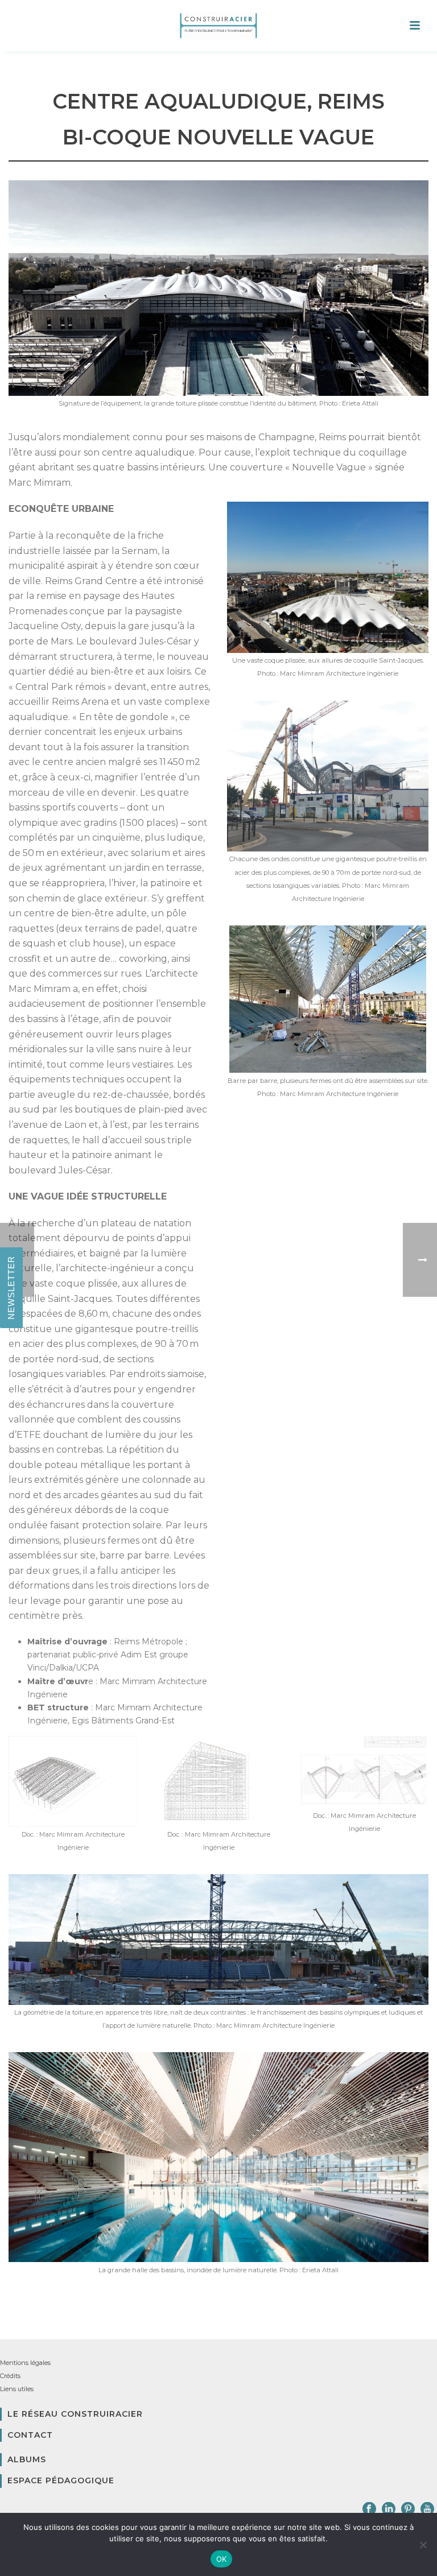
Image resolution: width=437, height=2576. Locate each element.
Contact (30, 2435)
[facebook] (369, 2509)
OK (222, 2559)
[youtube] (427, 2509)
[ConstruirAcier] (218, 26)
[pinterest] (408, 2509)
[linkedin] (389, 2509)
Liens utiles (17, 2389)
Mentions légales (25, 2363)
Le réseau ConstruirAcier (75, 2414)
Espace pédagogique (61, 2480)
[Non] (423, 2545)
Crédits (10, 2376)
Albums (27, 2459)
